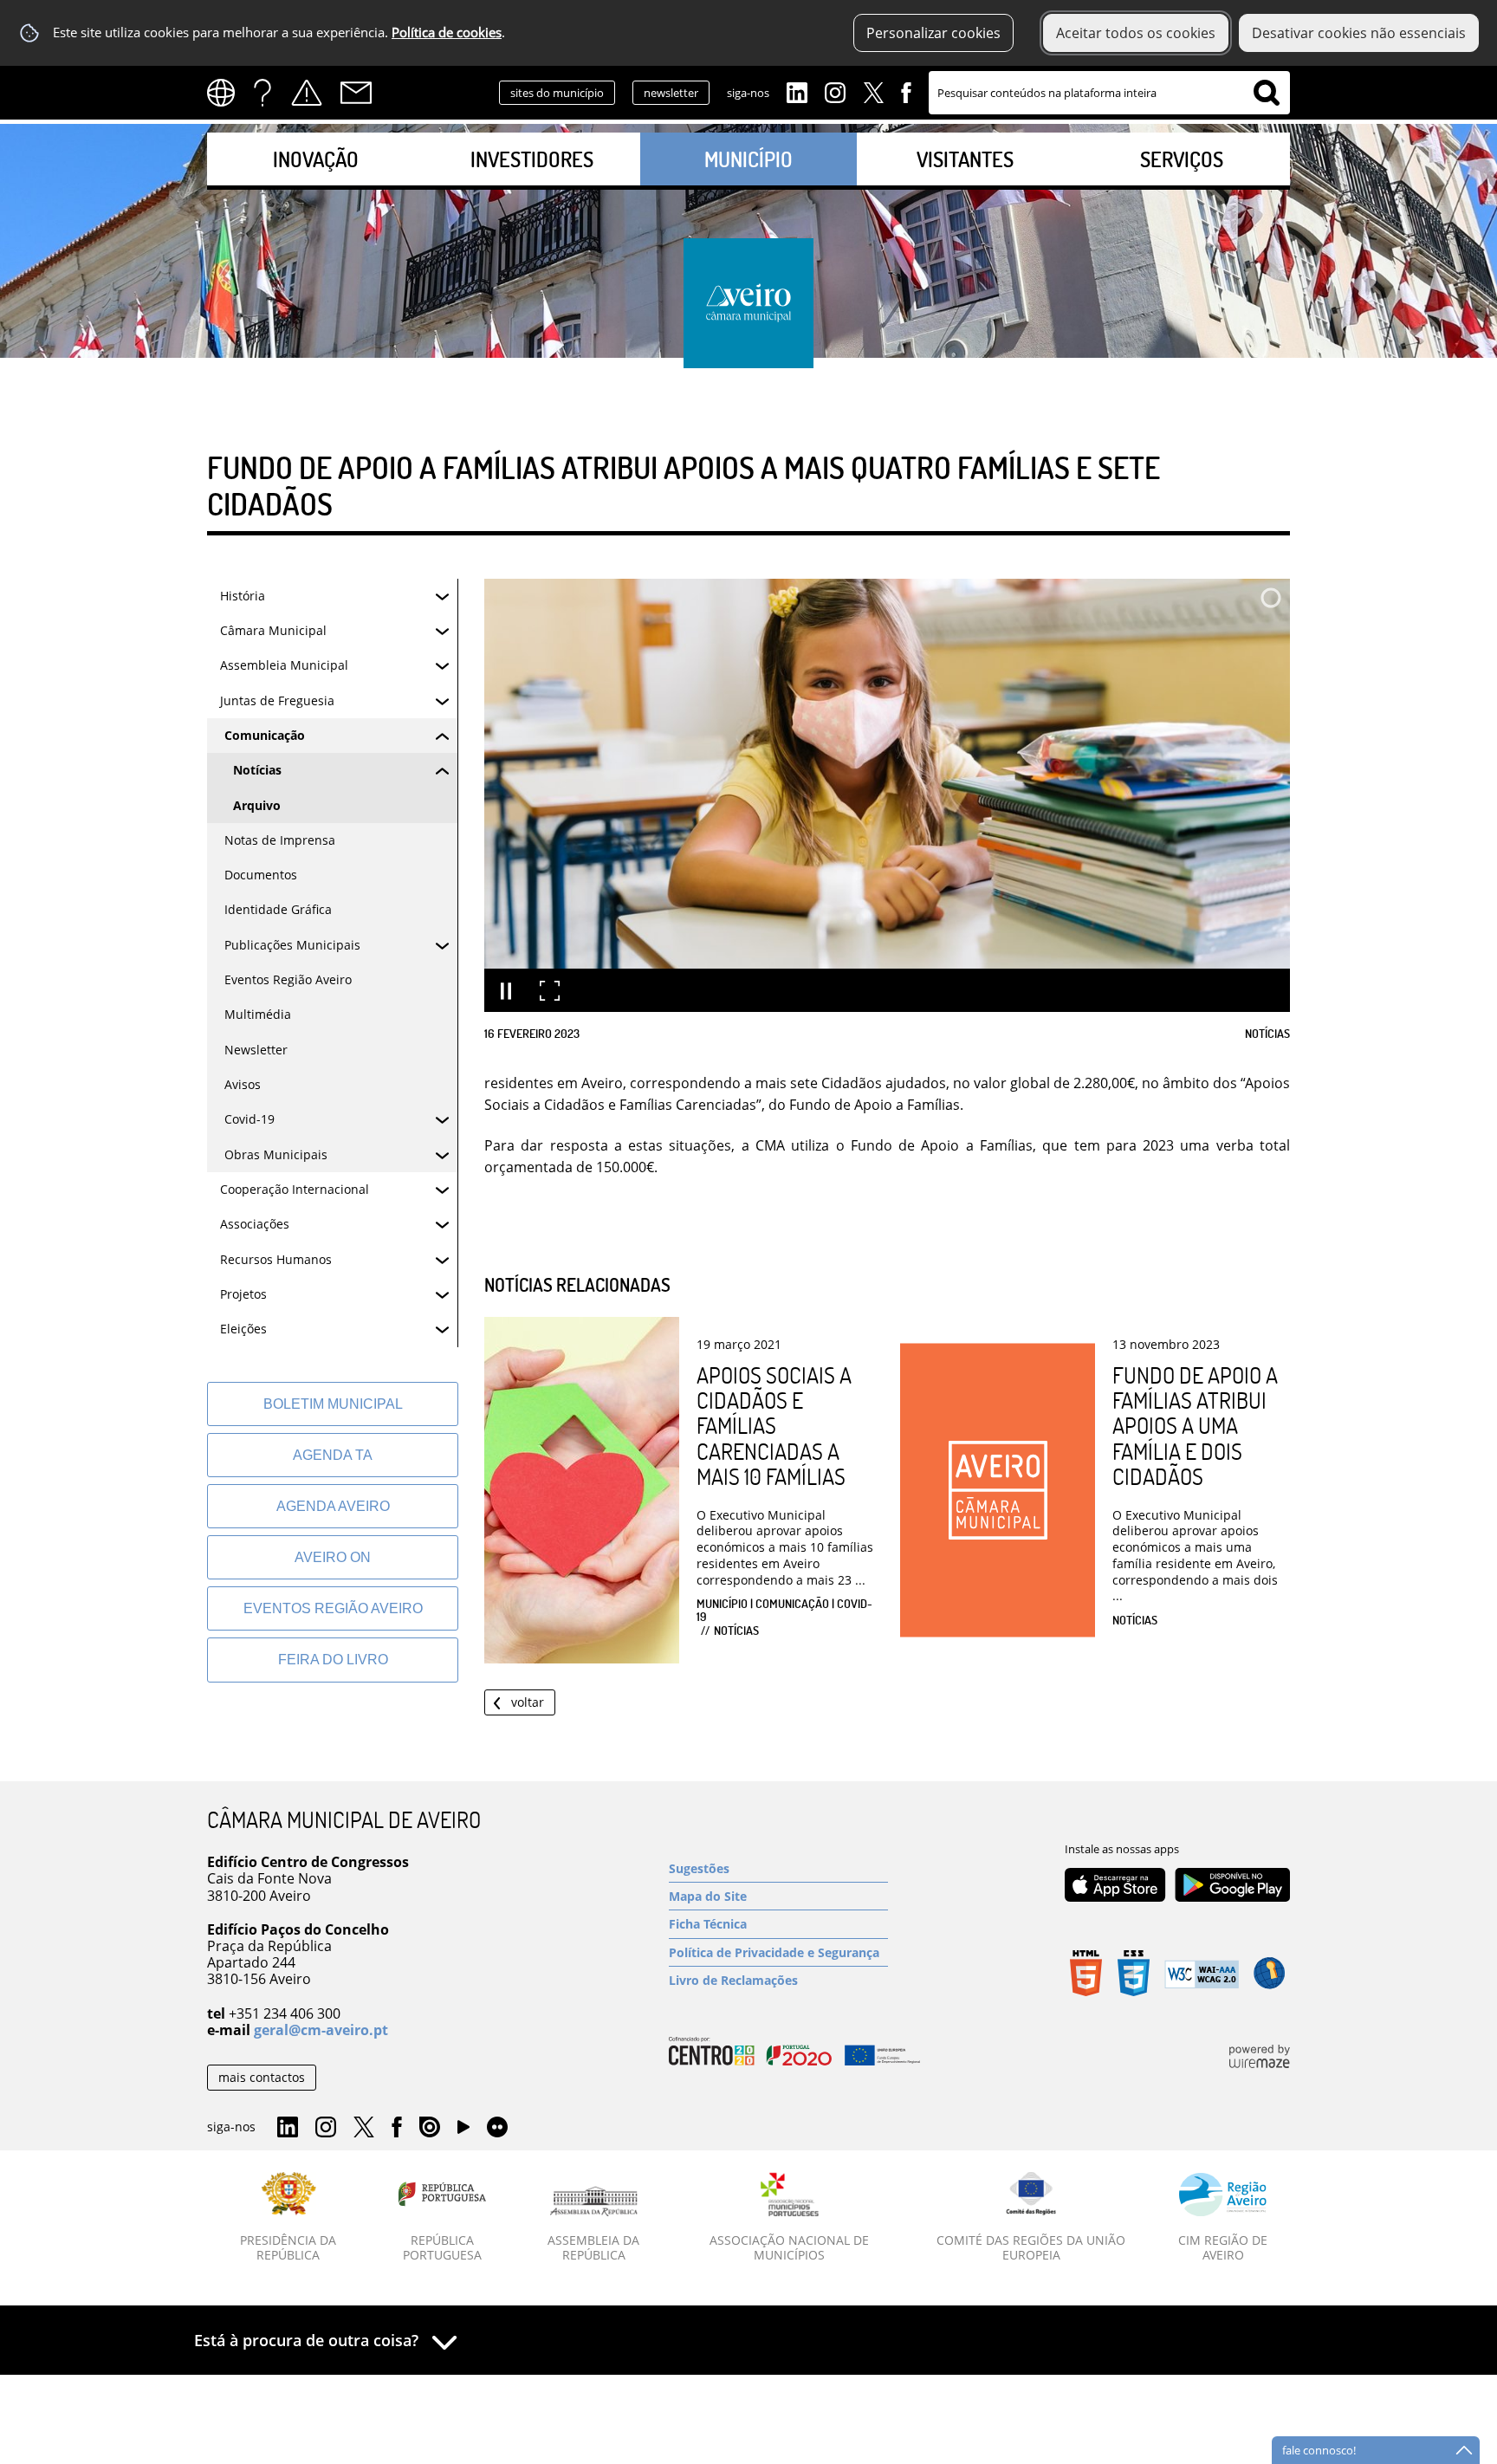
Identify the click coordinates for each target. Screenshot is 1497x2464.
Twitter (873, 91)
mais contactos (262, 2077)
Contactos (356, 93)
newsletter (671, 93)
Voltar (528, 1702)
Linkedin (797, 91)
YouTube (463, 2131)
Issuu (430, 2128)
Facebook (906, 91)
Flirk (497, 2128)
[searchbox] (1109, 93)
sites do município (557, 93)
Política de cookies (447, 32)
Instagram (835, 91)
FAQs (262, 93)
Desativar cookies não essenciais (1359, 33)
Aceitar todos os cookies (1136, 33)
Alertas (307, 93)
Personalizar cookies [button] (933, 33)
